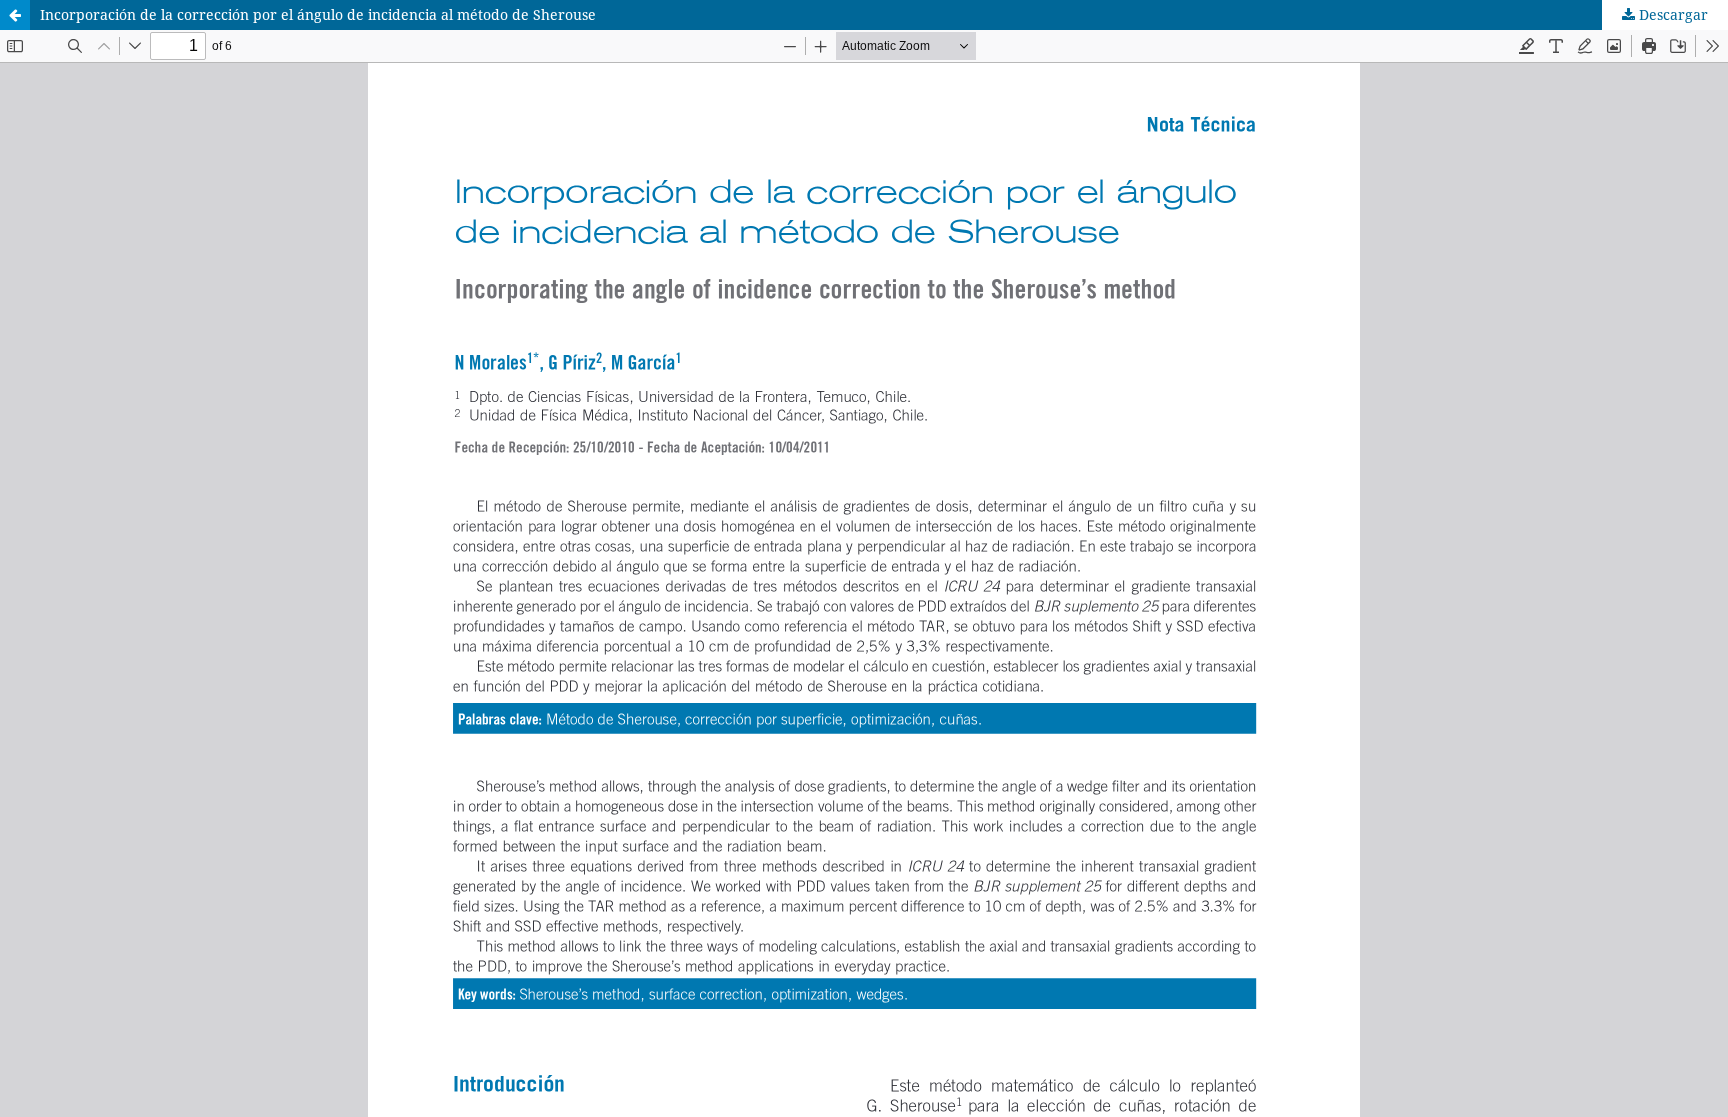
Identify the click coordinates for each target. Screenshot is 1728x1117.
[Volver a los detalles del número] (15, 15)
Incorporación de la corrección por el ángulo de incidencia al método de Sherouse (318, 14)
